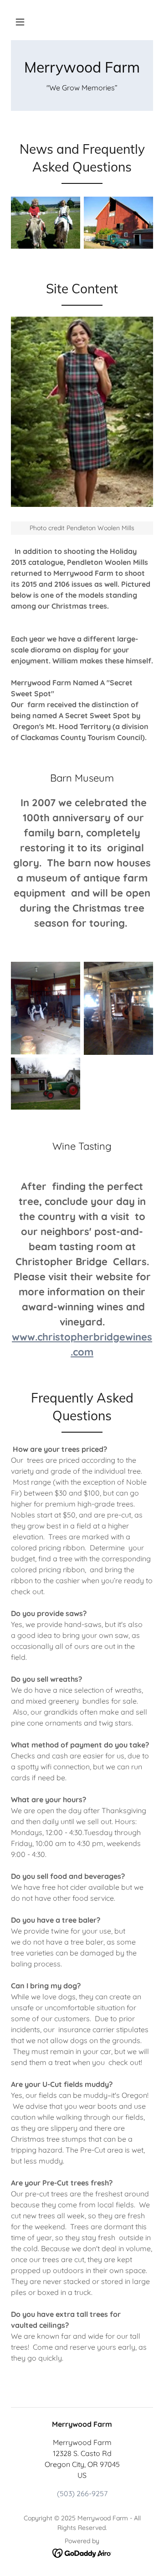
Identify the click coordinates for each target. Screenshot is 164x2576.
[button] (20, 22)
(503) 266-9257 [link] (82, 2493)
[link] (82, 67)
